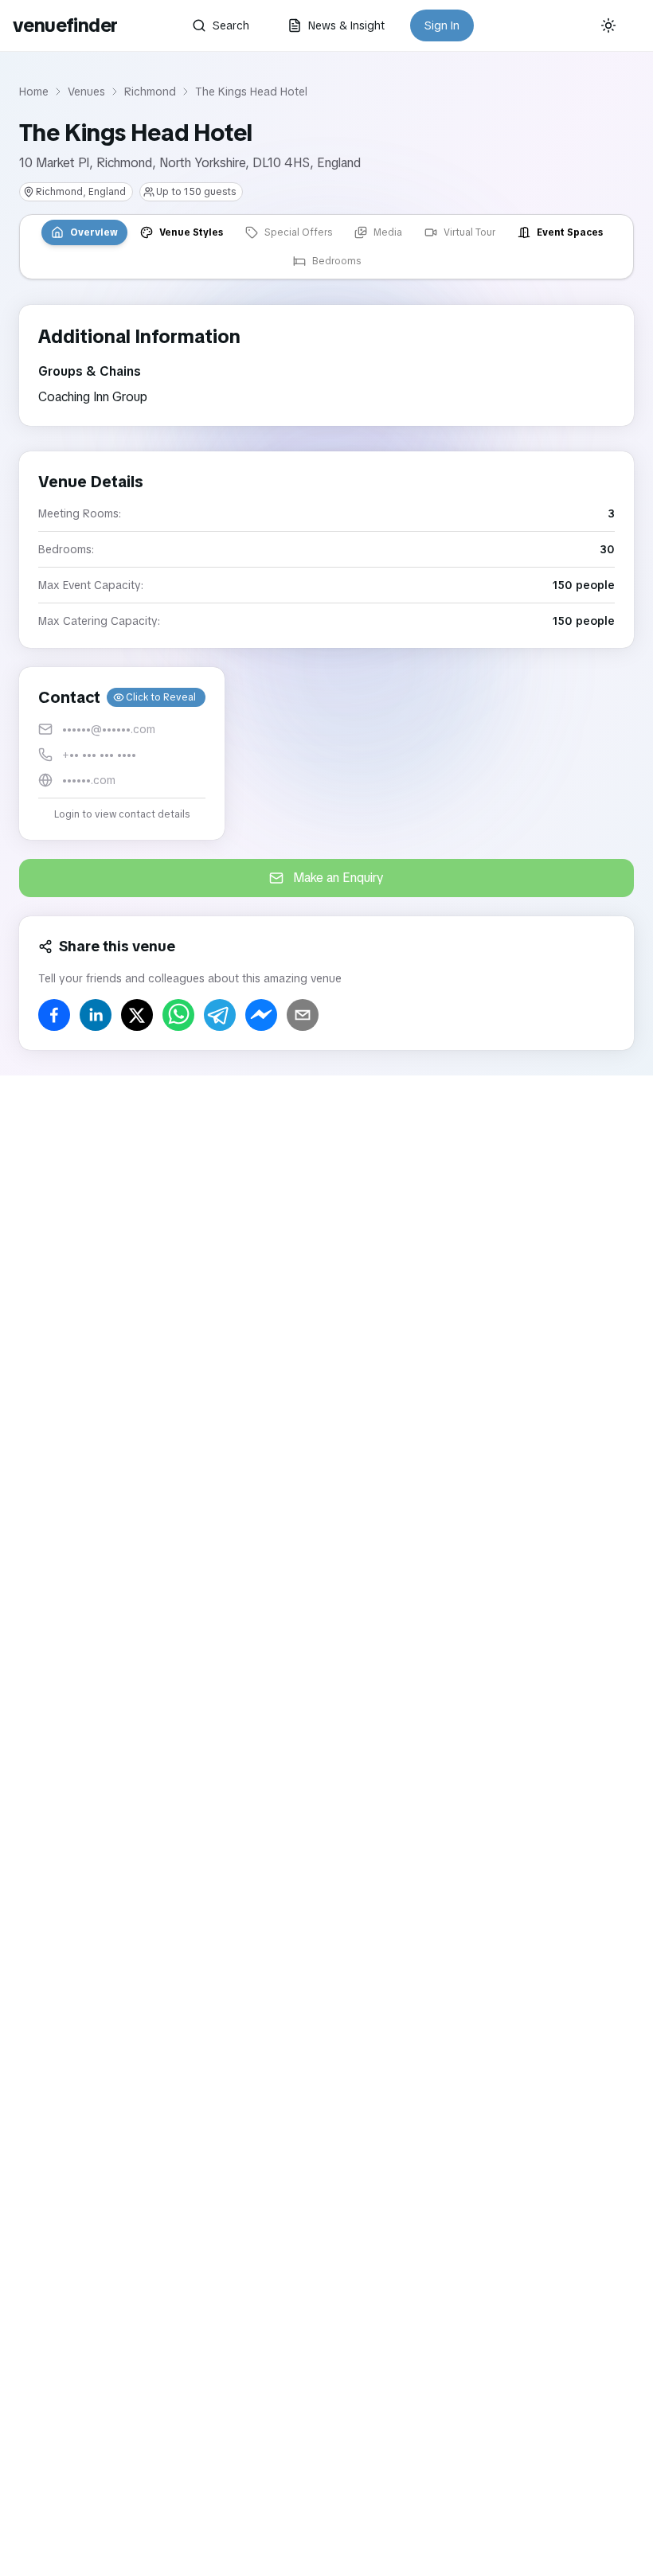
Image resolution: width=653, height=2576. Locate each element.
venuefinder (65, 25)
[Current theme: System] (608, 25)
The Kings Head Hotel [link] (251, 92)
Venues (86, 92)
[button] (122, 753)
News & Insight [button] (346, 25)
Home (34, 92)
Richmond (150, 92)
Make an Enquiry (338, 878)
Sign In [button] (442, 25)
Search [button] (231, 25)
